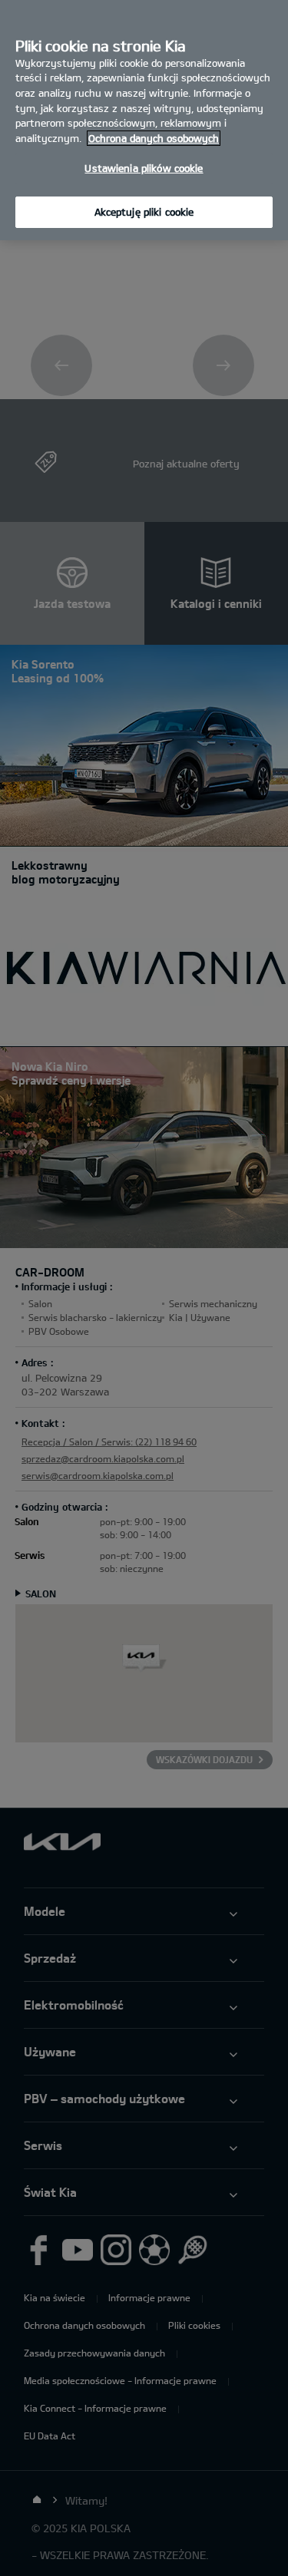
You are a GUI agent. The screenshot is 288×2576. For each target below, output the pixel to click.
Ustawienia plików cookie (144, 168)
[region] (144, 120)
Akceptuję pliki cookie (144, 212)
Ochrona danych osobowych (154, 138)
